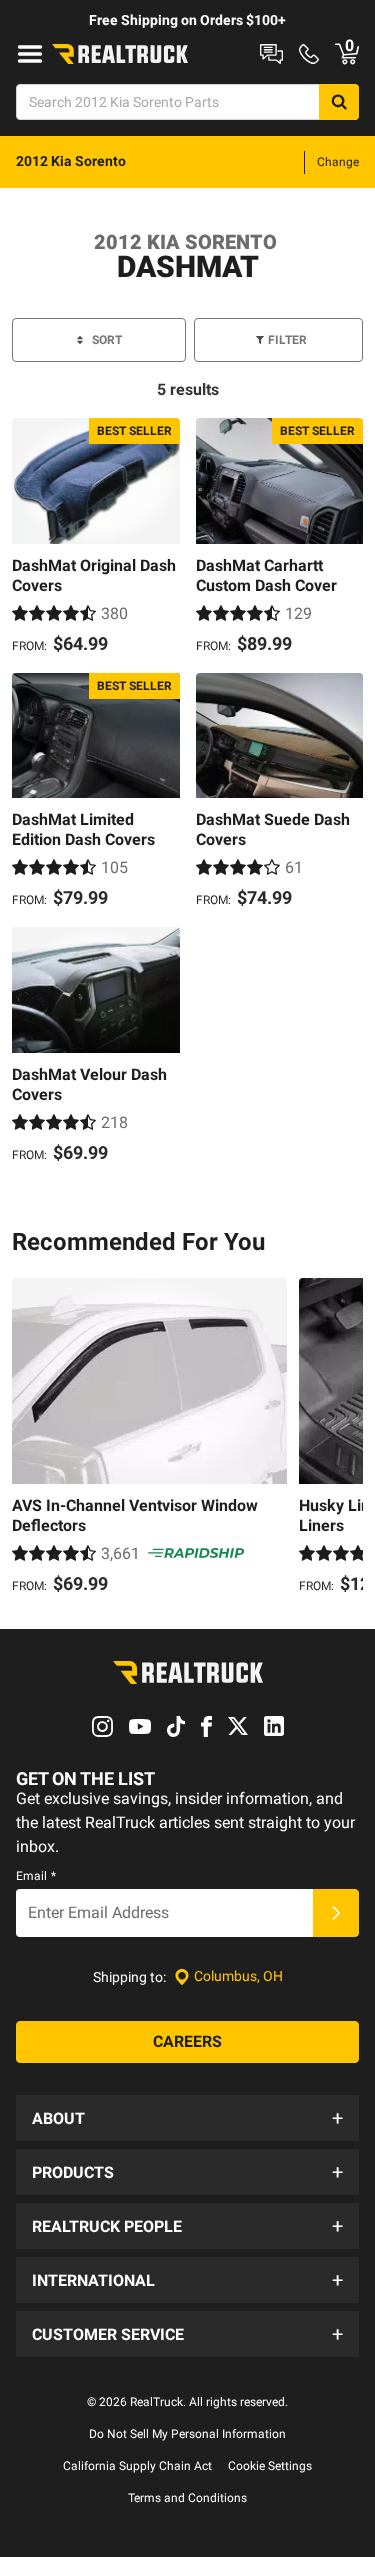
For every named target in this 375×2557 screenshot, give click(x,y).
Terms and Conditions (187, 2498)
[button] (187, 2118)
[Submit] (336, 1913)
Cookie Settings (270, 2466)
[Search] (339, 102)
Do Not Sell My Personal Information (187, 2434)
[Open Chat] (271, 54)
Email (36, 1876)
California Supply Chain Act (137, 2466)
